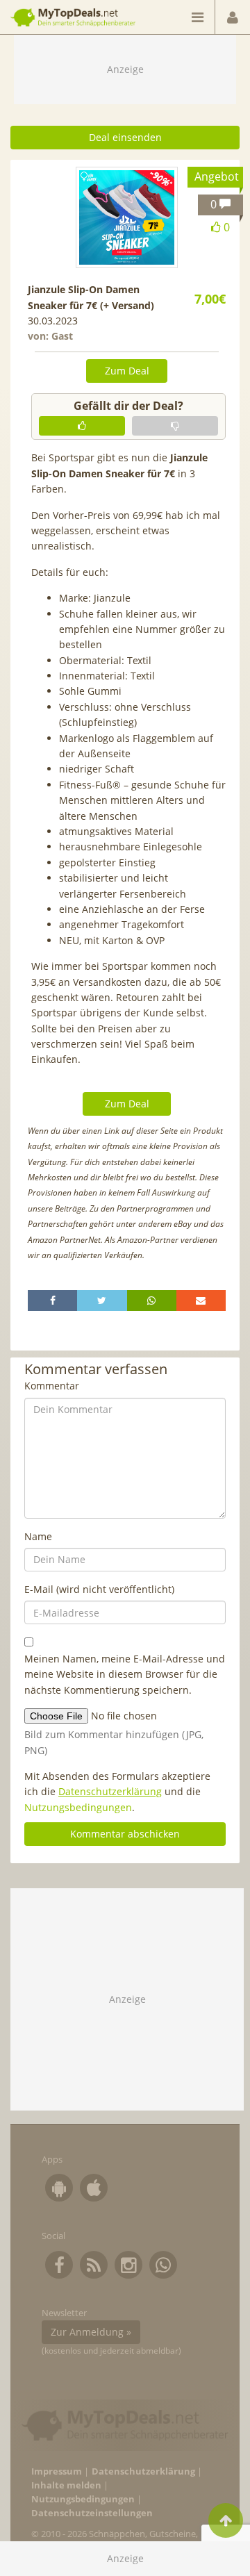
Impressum (57, 2471)
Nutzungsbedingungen (78, 1807)
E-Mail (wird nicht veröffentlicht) (99, 1589)
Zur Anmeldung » (91, 2332)
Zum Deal (127, 371)
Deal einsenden (125, 137)
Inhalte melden (66, 2485)
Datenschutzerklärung (110, 1791)
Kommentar (52, 1386)
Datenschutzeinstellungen (92, 2513)
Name (38, 1536)
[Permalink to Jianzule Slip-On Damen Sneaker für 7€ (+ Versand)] (126, 217)
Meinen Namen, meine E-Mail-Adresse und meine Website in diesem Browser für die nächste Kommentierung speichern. (125, 1674)
